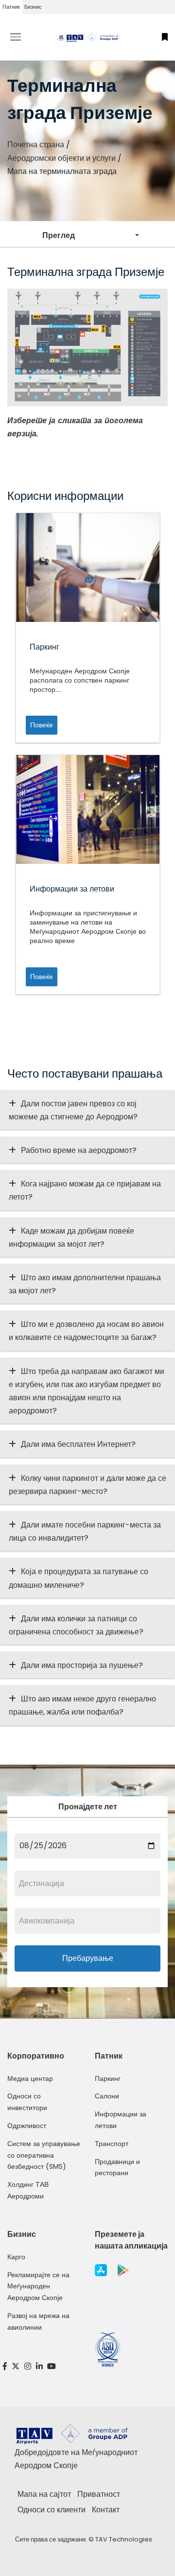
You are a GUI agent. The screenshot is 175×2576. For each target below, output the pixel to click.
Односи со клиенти (52, 2510)
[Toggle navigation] (22, 37)
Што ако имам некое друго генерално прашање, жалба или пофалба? (82, 1705)
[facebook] (5, 2366)
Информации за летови (121, 2120)
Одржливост (27, 2126)
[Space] (87, 37)
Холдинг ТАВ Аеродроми (28, 2190)
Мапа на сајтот (44, 2494)
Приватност (99, 2494)
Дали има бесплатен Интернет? (78, 1444)
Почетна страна (36, 145)
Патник (11, 7)
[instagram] (28, 2366)
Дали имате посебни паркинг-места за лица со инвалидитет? (85, 1531)
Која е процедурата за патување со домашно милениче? (79, 1578)
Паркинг (108, 2078)
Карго (16, 2257)
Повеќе (42, 725)
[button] (165, 37)
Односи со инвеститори (27, 2102)
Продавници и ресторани (117, 2167)
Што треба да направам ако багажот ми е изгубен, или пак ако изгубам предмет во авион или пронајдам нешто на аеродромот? (87, 1391)
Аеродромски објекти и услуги (61, 158)
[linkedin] (39, 2366)
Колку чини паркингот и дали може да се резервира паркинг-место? (87, 1485)
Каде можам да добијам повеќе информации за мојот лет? (71, 1237)
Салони (107, 2096)
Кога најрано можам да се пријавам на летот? (85, 1190)
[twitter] (16, 2366)
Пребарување (88, 1958)
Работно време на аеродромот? (79, 1150)
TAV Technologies (124, 2539)
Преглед (59, 235)
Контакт (106, 2510)
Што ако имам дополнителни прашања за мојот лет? (85, 1284)
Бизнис (33, 7)
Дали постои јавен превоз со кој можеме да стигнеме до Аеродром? (73, 1110)
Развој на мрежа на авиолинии (38, 2321)
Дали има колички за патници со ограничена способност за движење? (76, 1625)
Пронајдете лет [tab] (88, 1807)
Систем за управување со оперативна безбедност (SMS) (44, 2155)
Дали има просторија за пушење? (82, 1665)
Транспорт (112, 2144)
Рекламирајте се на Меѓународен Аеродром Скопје (38, 2286)
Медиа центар (30, 2078)
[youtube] (52, 2366)
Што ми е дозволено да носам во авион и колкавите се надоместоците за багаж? (86, 1331)
